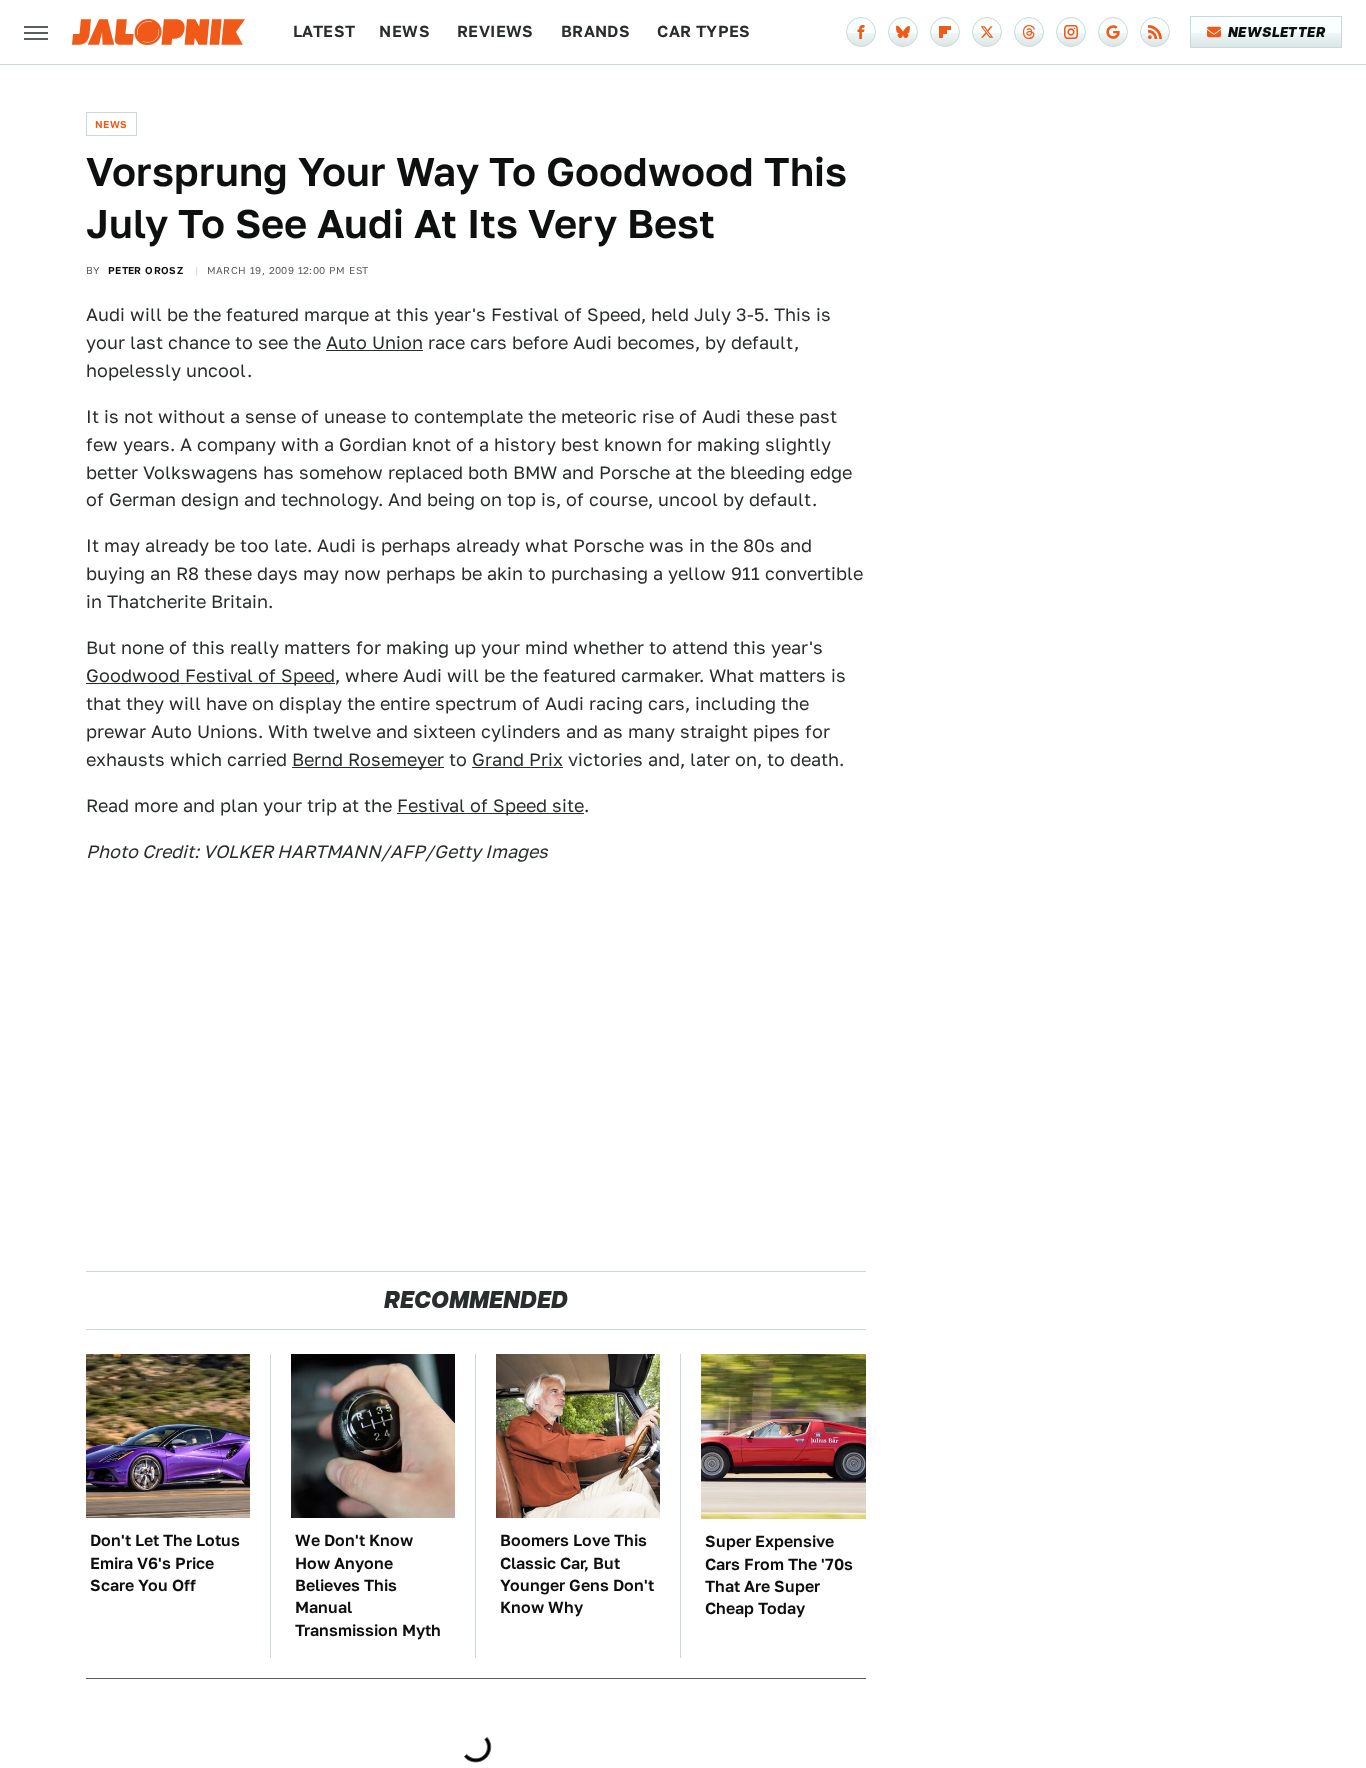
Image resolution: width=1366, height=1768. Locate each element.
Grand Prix (517, 759)
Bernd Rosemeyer (368, 759)
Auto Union (374, 342)
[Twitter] (987, 32)
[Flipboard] (945, 32)
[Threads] (1029, 32)
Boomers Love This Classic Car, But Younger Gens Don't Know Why (577, 1574)
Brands (595, 31)
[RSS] (1155, 32)
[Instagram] (1071, 32)
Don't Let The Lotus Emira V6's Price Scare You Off (165, 1563)
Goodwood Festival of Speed (210, 675)
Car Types (704, 31)
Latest (324, 31)
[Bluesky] (903, 32)
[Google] (1113, 32)
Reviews (495, 31)
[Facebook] (861, 32)
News (404, 31)
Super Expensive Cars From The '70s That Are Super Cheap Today (779, 1575)
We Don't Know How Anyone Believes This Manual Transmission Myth (368, 1585)
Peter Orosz (145, 270)
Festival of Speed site (490, 805)
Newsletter (1276, 32)
